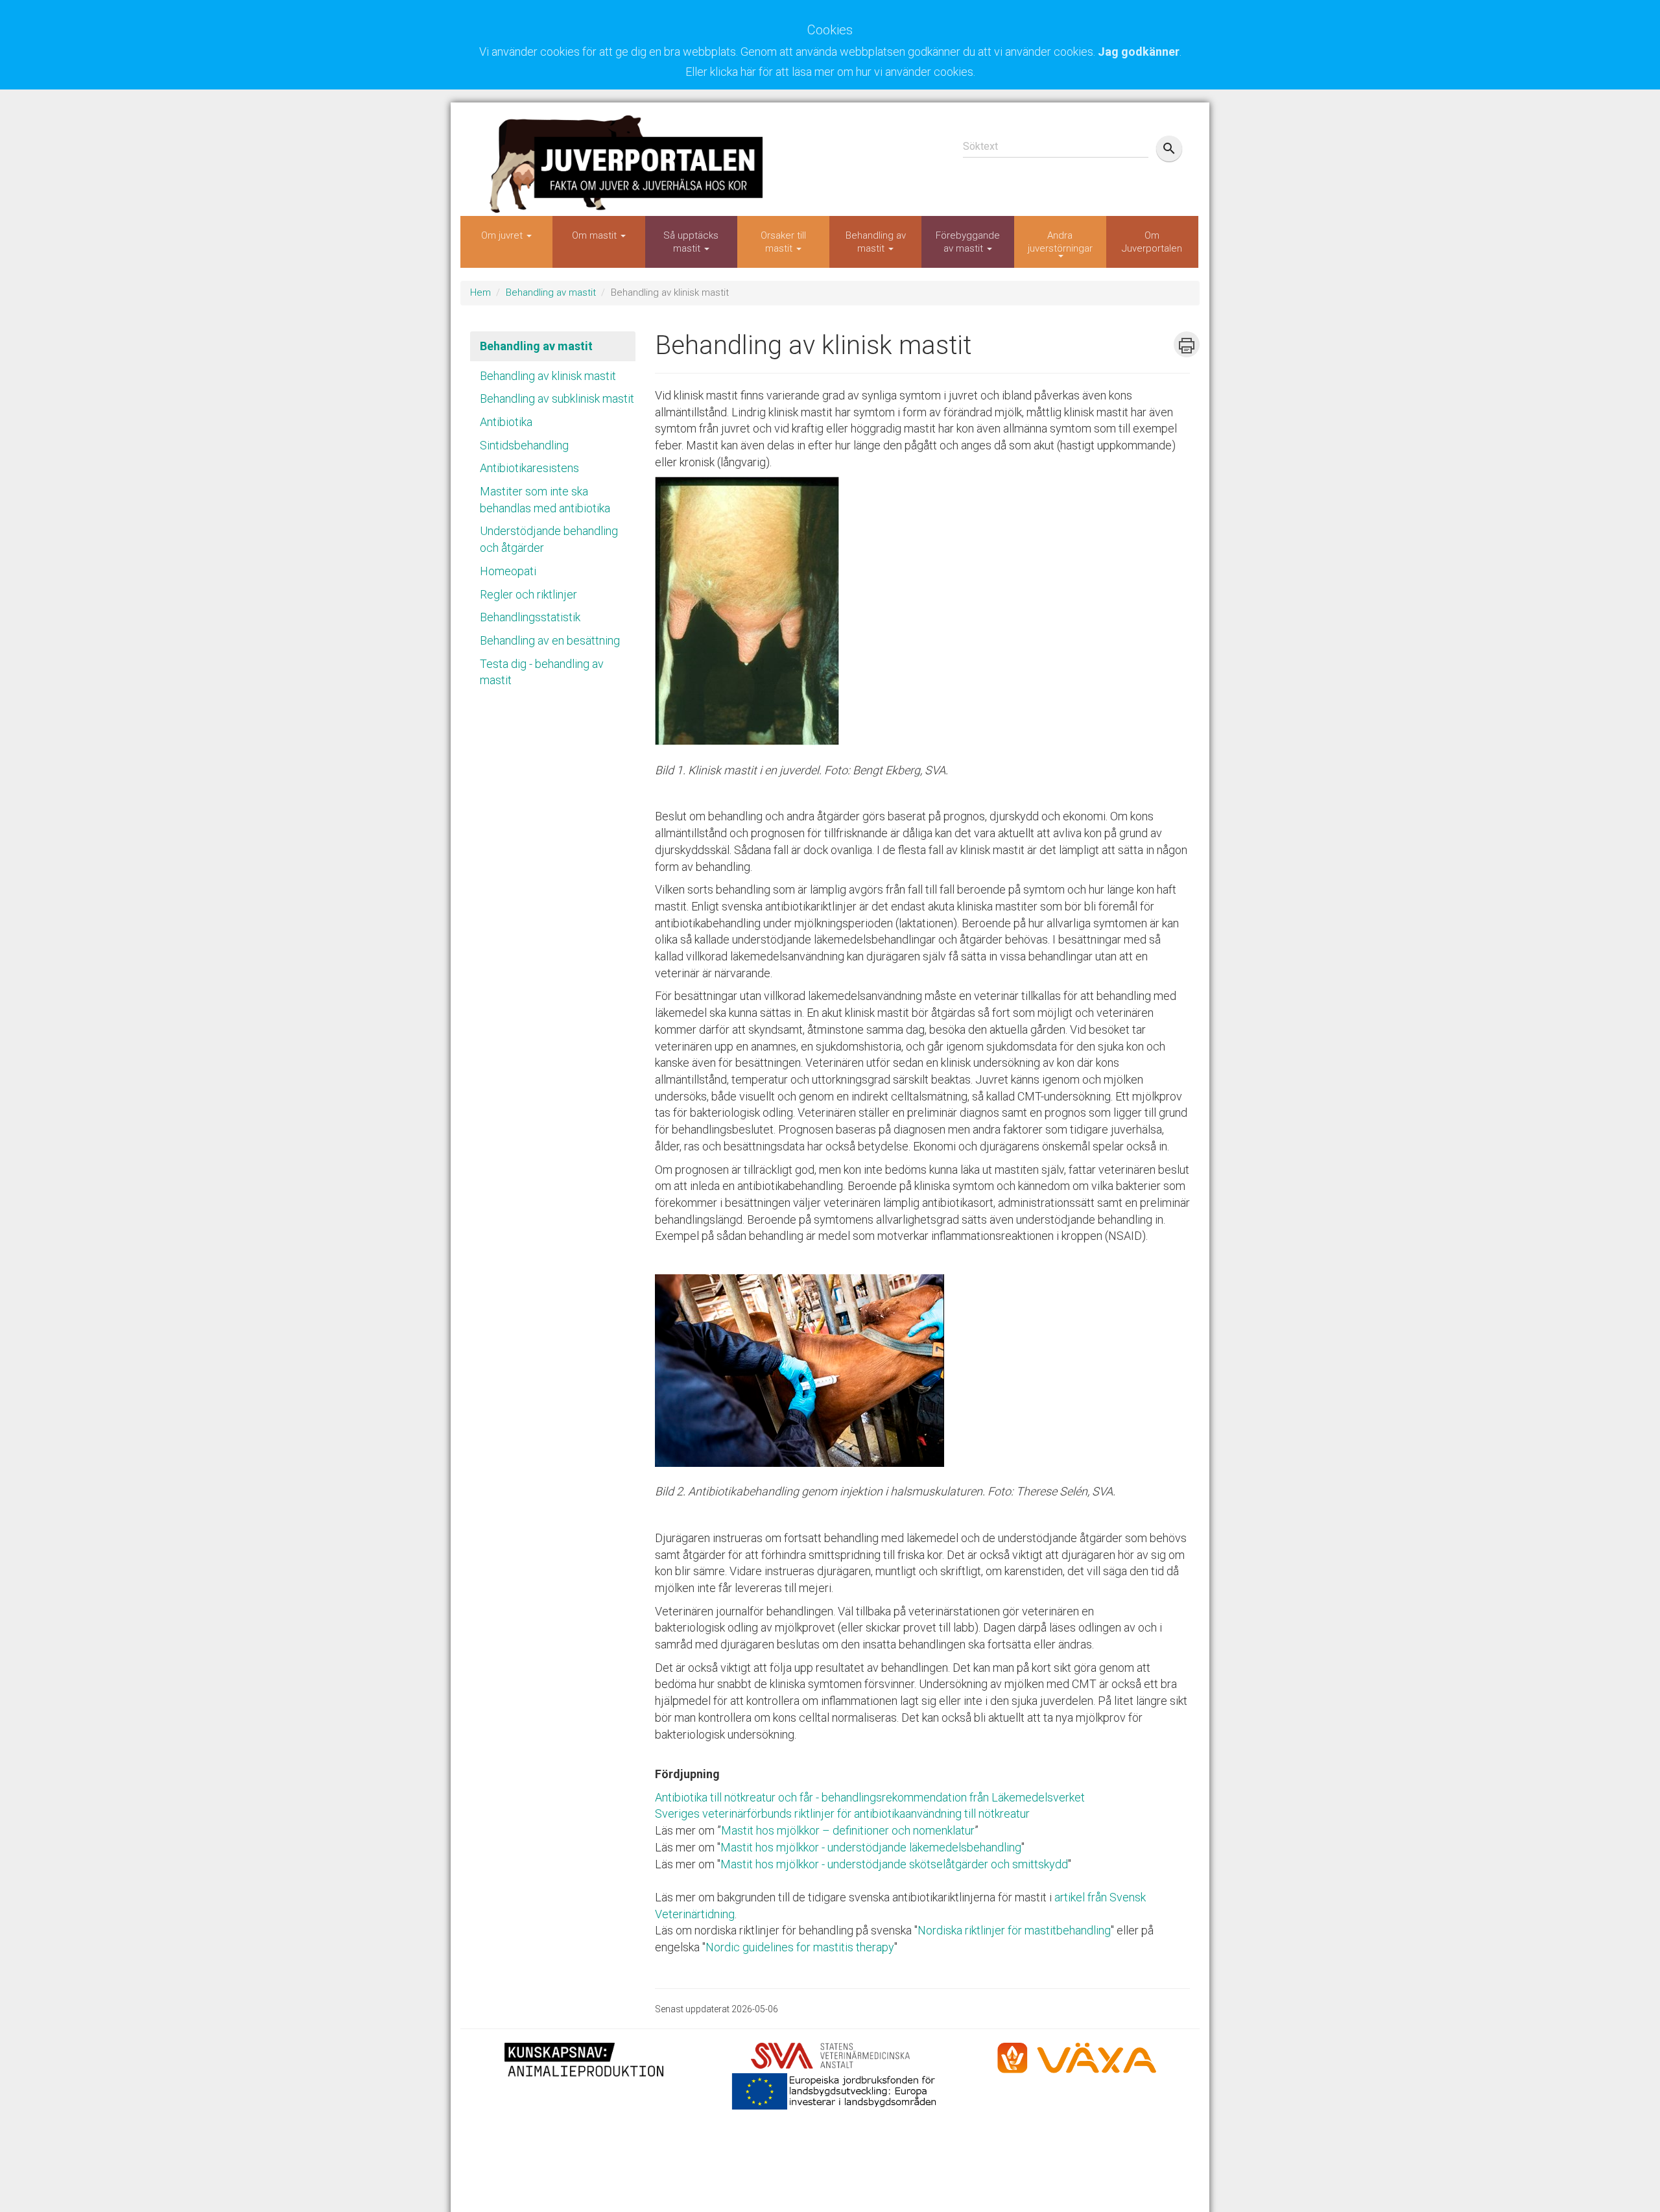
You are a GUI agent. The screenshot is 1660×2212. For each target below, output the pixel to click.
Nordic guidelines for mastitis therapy (800, 1947)
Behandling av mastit (876, 242)
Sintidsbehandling (524, 445)
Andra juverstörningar (1060, 242)
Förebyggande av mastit (968, 242)
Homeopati (508, 571)
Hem (480, 292)
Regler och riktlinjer (528, 594)
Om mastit (596, 235)
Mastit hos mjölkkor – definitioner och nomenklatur (848, 1830)
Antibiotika (506, 422)
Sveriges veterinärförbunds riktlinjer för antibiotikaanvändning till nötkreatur (842, 1814)
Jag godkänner (1139, 52)
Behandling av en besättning (550, 640)
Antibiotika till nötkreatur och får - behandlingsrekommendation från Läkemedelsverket (870, 1797)
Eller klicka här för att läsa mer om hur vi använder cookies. (830, 72)
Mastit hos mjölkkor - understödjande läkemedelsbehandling (871, 1847)
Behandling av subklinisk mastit (557, 398)
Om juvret (503, 235)
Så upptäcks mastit (691, 242)
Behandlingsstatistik (530, 617)
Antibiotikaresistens (529, 468)
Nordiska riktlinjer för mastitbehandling (1014, 1930)
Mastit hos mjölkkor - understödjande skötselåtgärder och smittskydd (894, 1864)
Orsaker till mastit (783, 242)
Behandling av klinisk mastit (548, 376)
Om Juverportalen (1152, 242)
